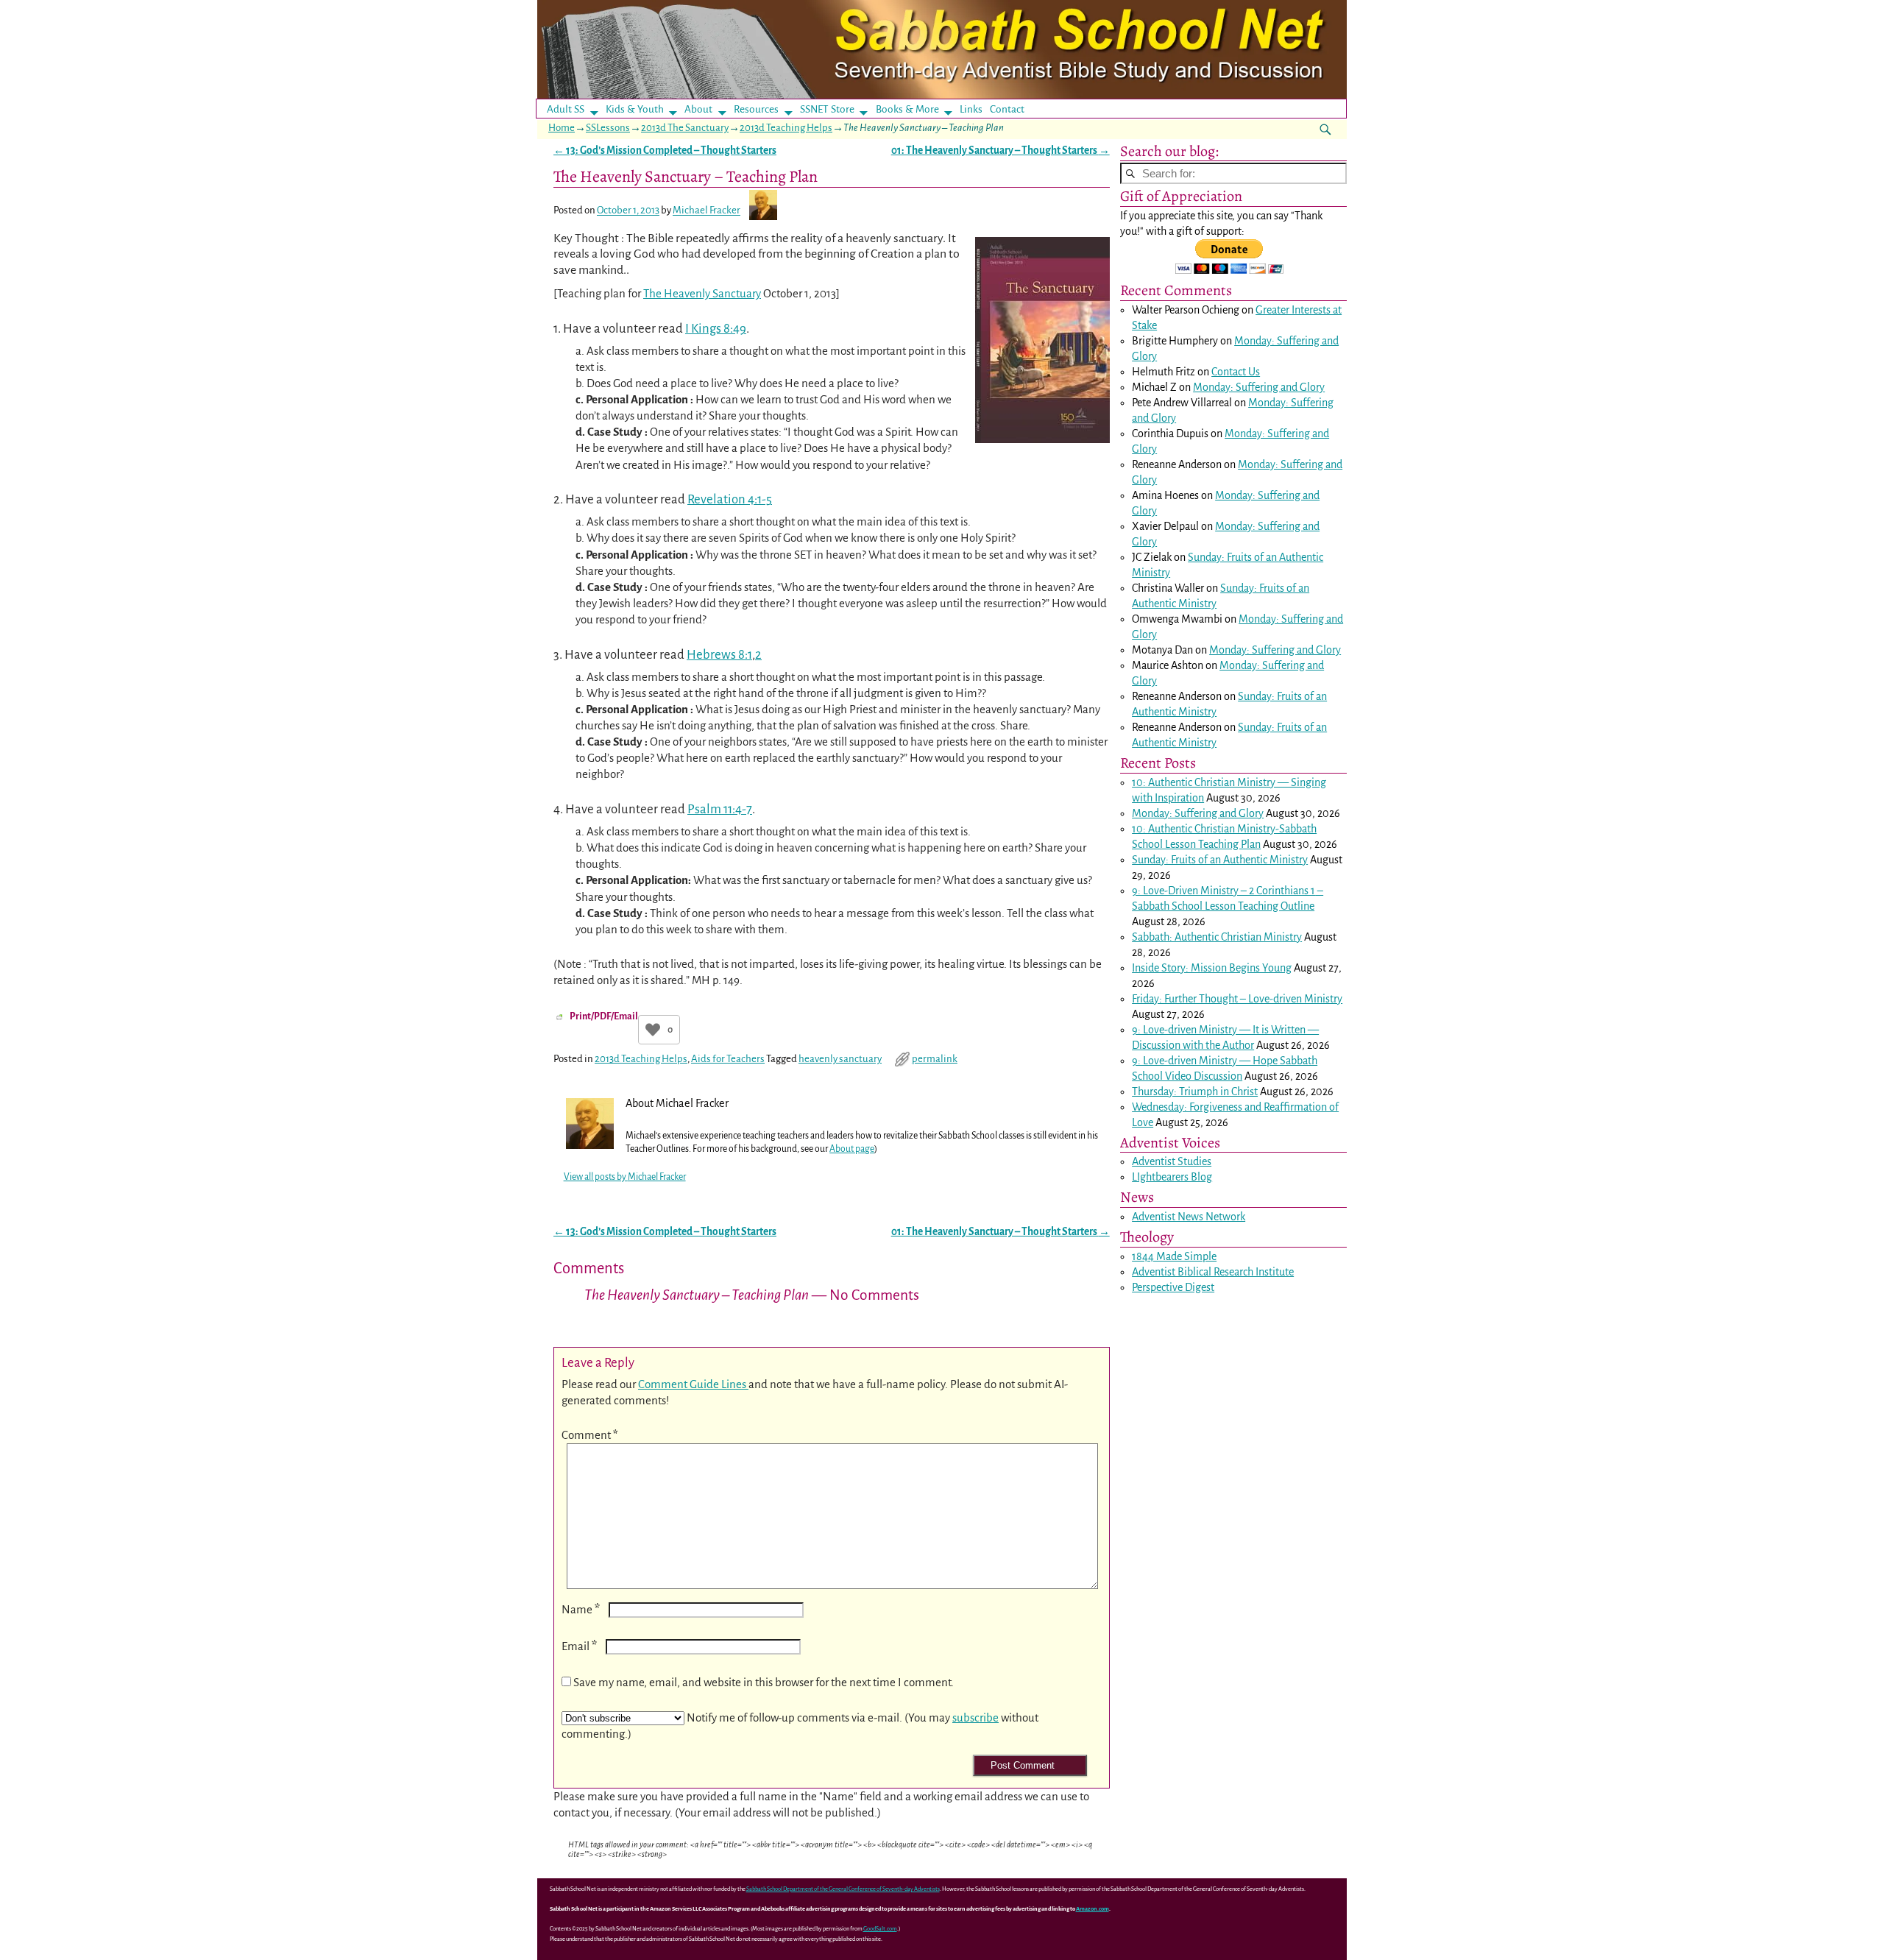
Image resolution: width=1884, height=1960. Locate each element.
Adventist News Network (1189, 1217)
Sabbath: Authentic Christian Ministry (1217, 937)
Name (581, 1609)
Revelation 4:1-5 (730, 499)
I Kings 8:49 (716, 329)
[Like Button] (653, 1030)
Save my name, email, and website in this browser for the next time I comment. (764, 1682)
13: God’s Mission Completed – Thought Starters (665, 151)
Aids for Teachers (728, 1059)
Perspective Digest (1173, 1287)
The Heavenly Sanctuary (702, 293)
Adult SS (566, 109)
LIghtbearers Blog (1172, 1177)
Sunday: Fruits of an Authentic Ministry (1220, 860)
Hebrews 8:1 (719, 655)
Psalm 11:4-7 (720, 809)
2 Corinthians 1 (1282, 891)
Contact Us (1236, 372)
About (698, 109)
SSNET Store (827, 109)
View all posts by (625, 1177)
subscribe (975, 1717)
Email (579, 1646)
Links (975, 109)
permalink (935, 1059)
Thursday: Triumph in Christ (1195, 1092)
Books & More (907, 109)
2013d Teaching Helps (786, 128)
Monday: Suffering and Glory (1259, 387)
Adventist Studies (1172, 1161)
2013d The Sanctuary (685, 128)
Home (562, 128)
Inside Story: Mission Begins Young (1212, 968)
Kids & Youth (635, 109)
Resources (756, 109)
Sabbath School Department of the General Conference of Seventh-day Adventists (843, 1889)
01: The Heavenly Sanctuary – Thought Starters (1001, 151)
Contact (1007, 109)
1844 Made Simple (1174, 1256)
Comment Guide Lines (693, 1384)
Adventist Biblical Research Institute (1213, 1272)
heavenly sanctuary (840, 1059)
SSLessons (608, 128)
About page (852, 1149)
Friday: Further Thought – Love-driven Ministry (1237, 999)
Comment (590, 1435)
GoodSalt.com (880, 1929)
